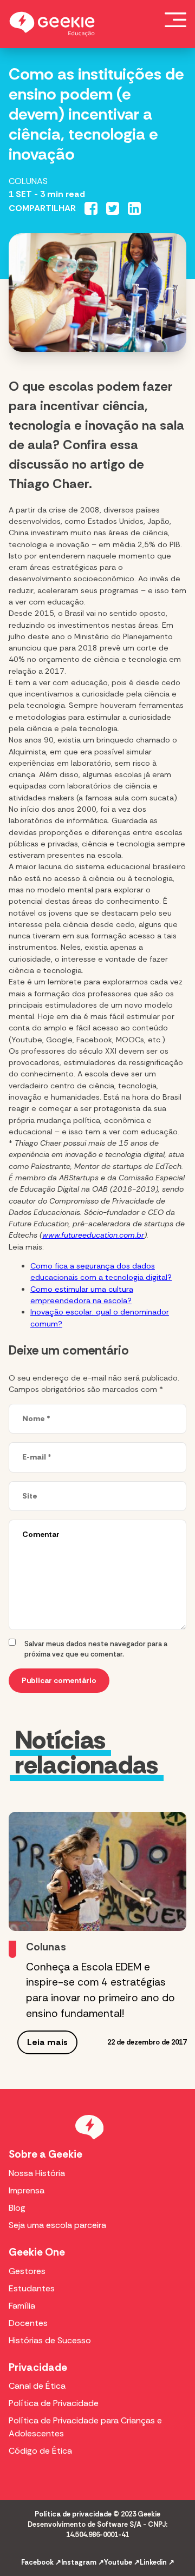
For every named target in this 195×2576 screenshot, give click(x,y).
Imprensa (27, 2190)
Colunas (28, 181)
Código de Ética (40, 2451)
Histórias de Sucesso (50, 2340)
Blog (17, 2208)
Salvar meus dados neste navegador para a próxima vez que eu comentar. (96, 1649)
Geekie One (37, 2252)
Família (22, 2306)
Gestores (27, 2271)
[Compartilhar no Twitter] (113, 208)
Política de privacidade (73, 2514)
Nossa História (37, 2173)
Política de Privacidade (54, 2403)
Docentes (28, 2323)
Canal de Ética (37, 2386)
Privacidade (38, 2367)
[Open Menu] (175, 19)
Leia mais (47, 2042)
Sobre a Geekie (45, 2154)
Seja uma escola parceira (57, 2225)
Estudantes (32, 2288)
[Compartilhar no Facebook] (91, 208)
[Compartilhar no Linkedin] (134, 208)
